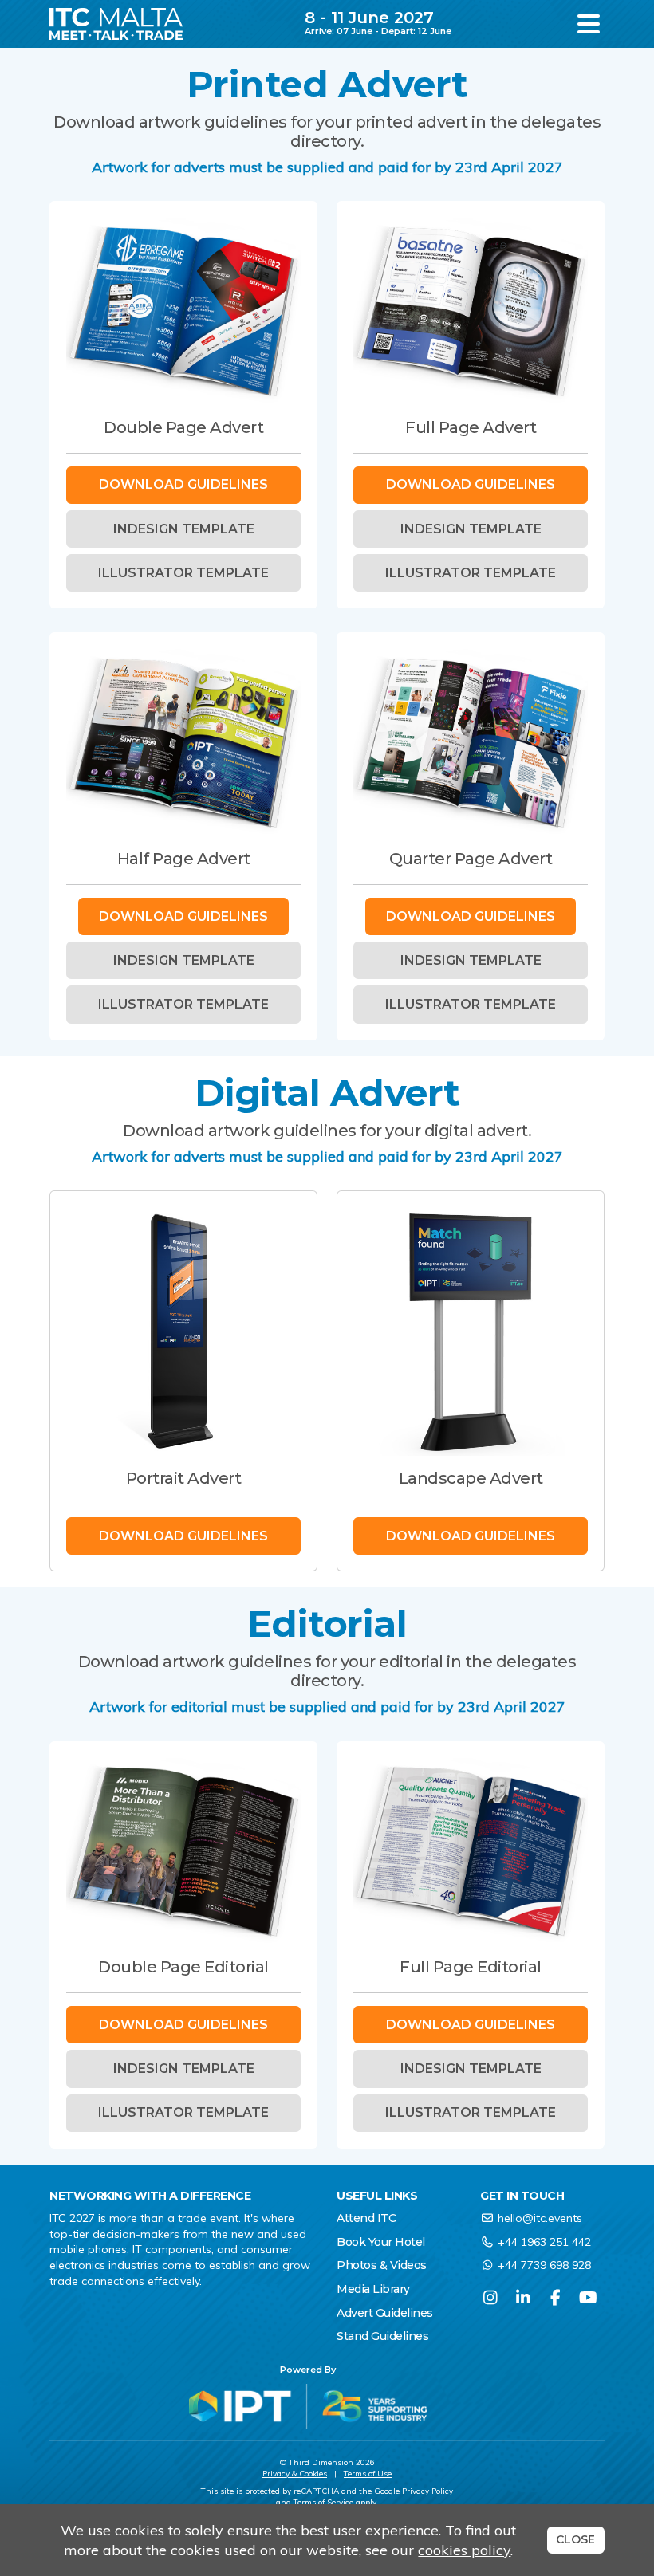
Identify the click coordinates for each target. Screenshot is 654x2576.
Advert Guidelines (385, 2313)
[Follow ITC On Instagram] (490, 2297)
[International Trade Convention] (116, 24)
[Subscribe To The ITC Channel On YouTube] (588, 2297)
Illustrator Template (183, 573)
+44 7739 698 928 (544, 2265)
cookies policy (464, 2550)
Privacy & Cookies (295, 2474)
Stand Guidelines (382, 2336)
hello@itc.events (540, 2218)
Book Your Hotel (381, 2242)
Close (575, 2539)
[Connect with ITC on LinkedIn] (523, 2297)
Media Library (373, 2289)
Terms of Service (323, 2502)
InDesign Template (184, 529)
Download (183, 484)
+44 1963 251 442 (544, 2242)
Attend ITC (366, 2218)
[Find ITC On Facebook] (556, 2297)
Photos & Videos (382, 2265)
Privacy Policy (427, 2491)
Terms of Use (368, 2474)
